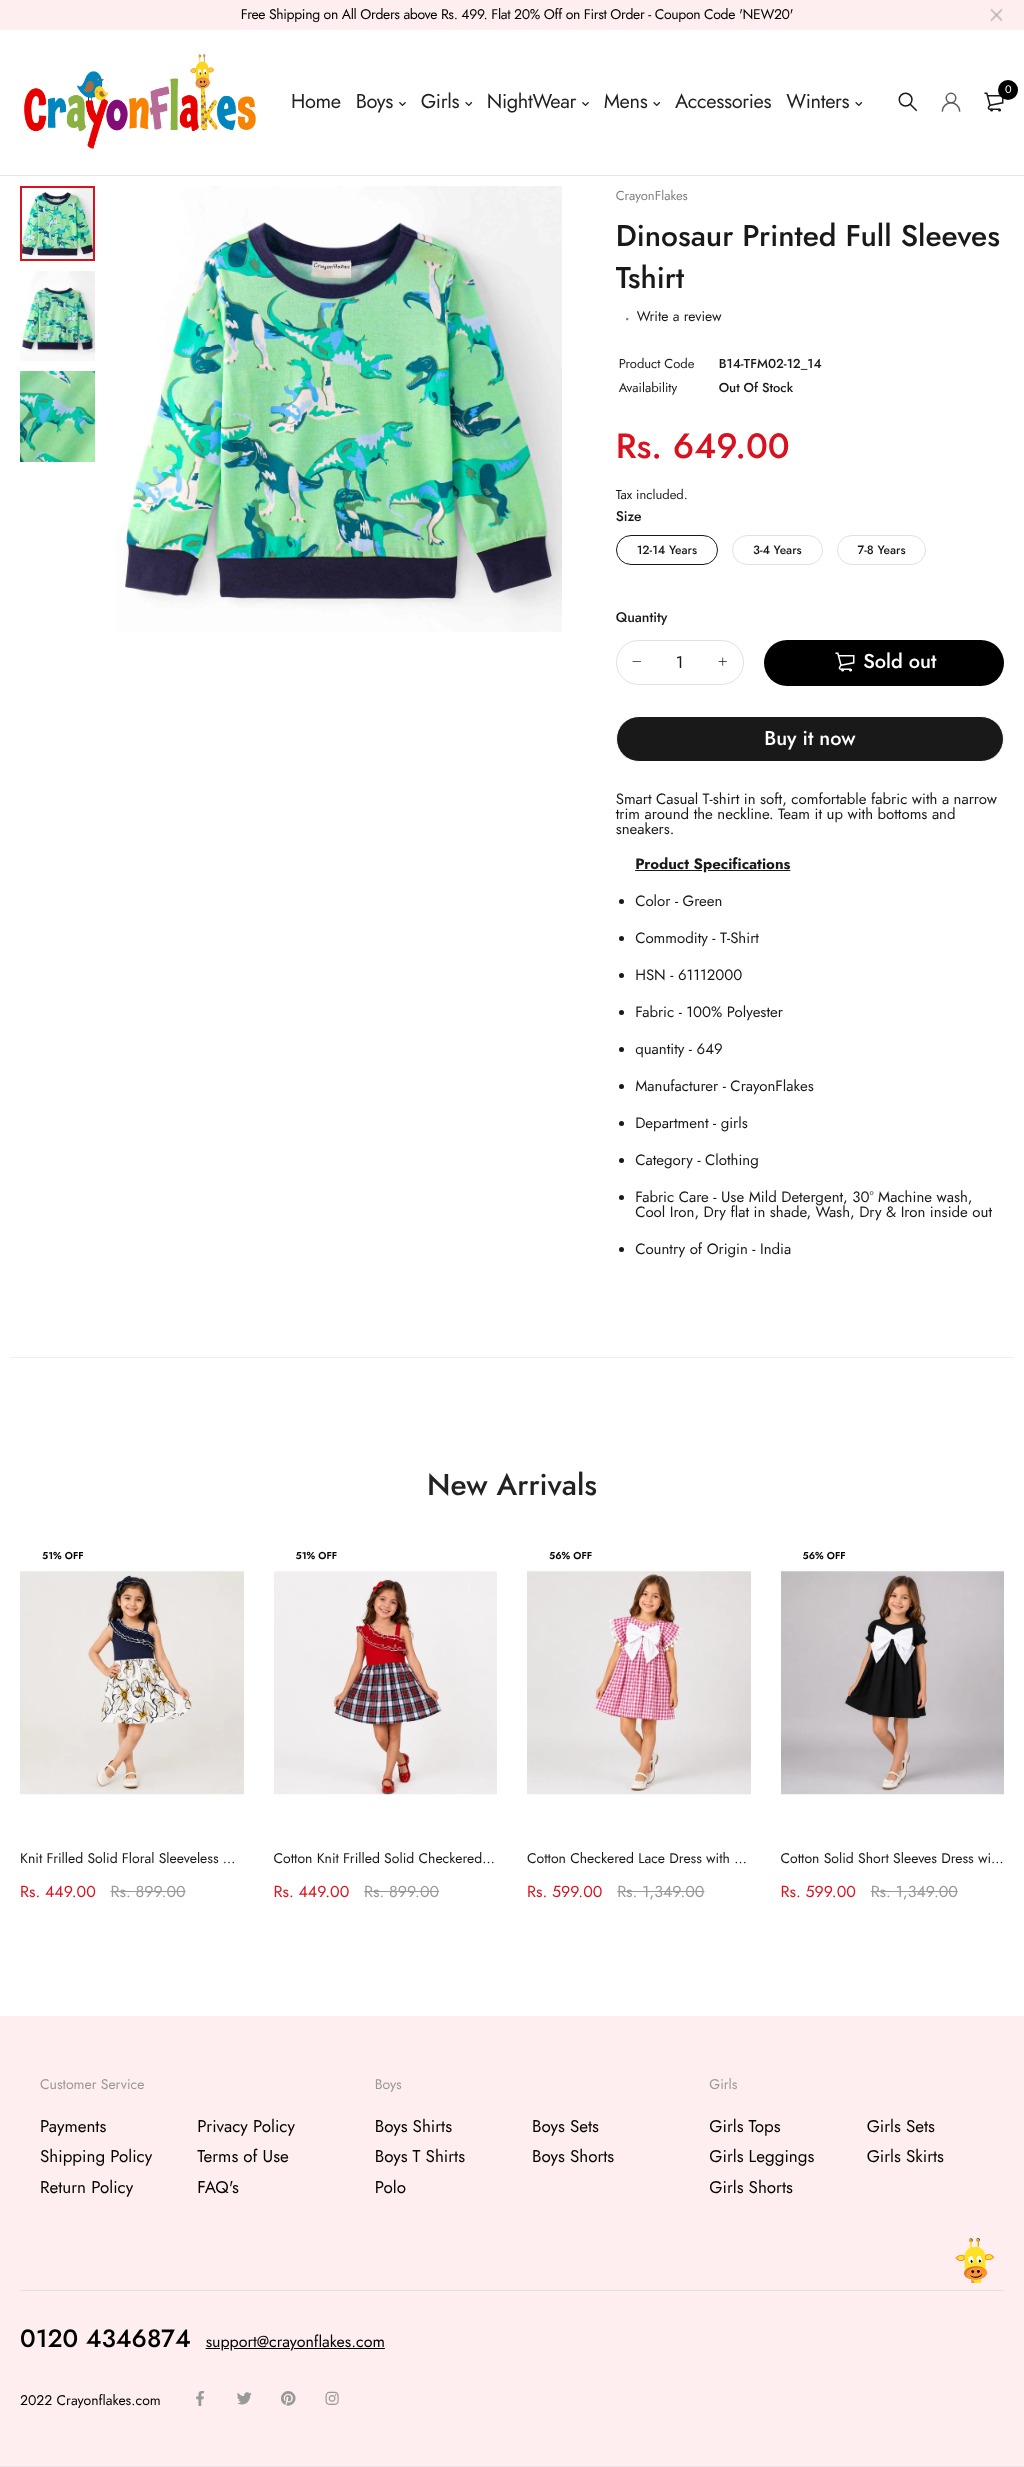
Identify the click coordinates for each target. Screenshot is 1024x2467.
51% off (63, 1555)
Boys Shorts (573, 2157)
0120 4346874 (105, 2339)
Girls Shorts (751, 2187)
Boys (374, 101)
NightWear (531, 101)
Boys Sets (565, 2127)
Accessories (723, 101)
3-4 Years (777, 550)
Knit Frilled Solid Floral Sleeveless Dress (137, 1859)
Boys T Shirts (420, 2157)
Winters (817, 101)
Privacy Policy (246, 2127)
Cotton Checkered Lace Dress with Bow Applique (672, 1859)
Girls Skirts (905, 2157)
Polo (390, 2187)
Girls (440, 101)
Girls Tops (744, 2127)
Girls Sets (901, 2127)
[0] (994, 102)
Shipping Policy (96, 2157)
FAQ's (217, 2187)
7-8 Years (882, 550)
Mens (626, 101)
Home (316, 101)
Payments (73, 2127)
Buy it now (809, 738)
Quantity (642, 618)
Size (629, 517)
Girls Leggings (761, 2157)
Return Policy (86, 2187)
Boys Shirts (413, 2127)
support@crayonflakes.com (295, 2342)
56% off (570, 1555)
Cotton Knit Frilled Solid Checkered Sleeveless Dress (429, 1859)
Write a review (679, 317)
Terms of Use (243, 2157)
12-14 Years (667, 550)
